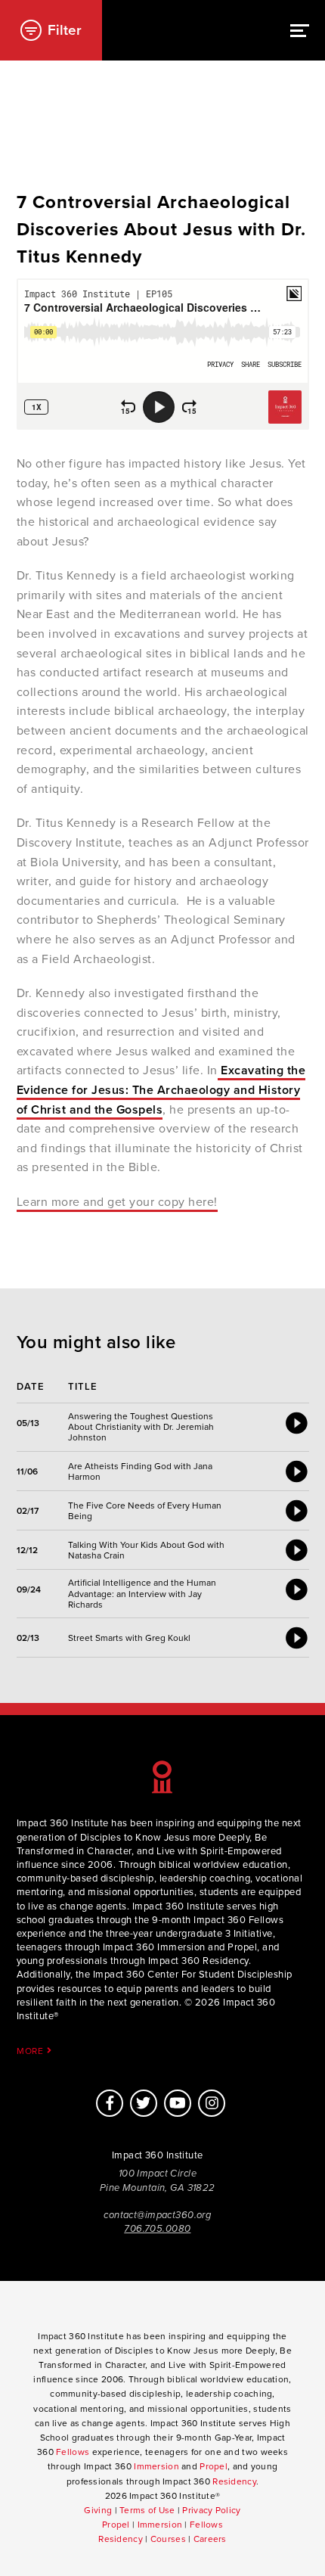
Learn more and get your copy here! (117, 1202)
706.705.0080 (157, 2229)
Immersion (156, 2466)
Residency (234, 2481)
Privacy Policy (211, 2510)
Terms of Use (147, 2510)
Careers (210, 2539)
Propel (214, 2466)
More (32, 2051)
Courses (168, 2539)
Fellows (73, 2452)
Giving (98, 2510)
